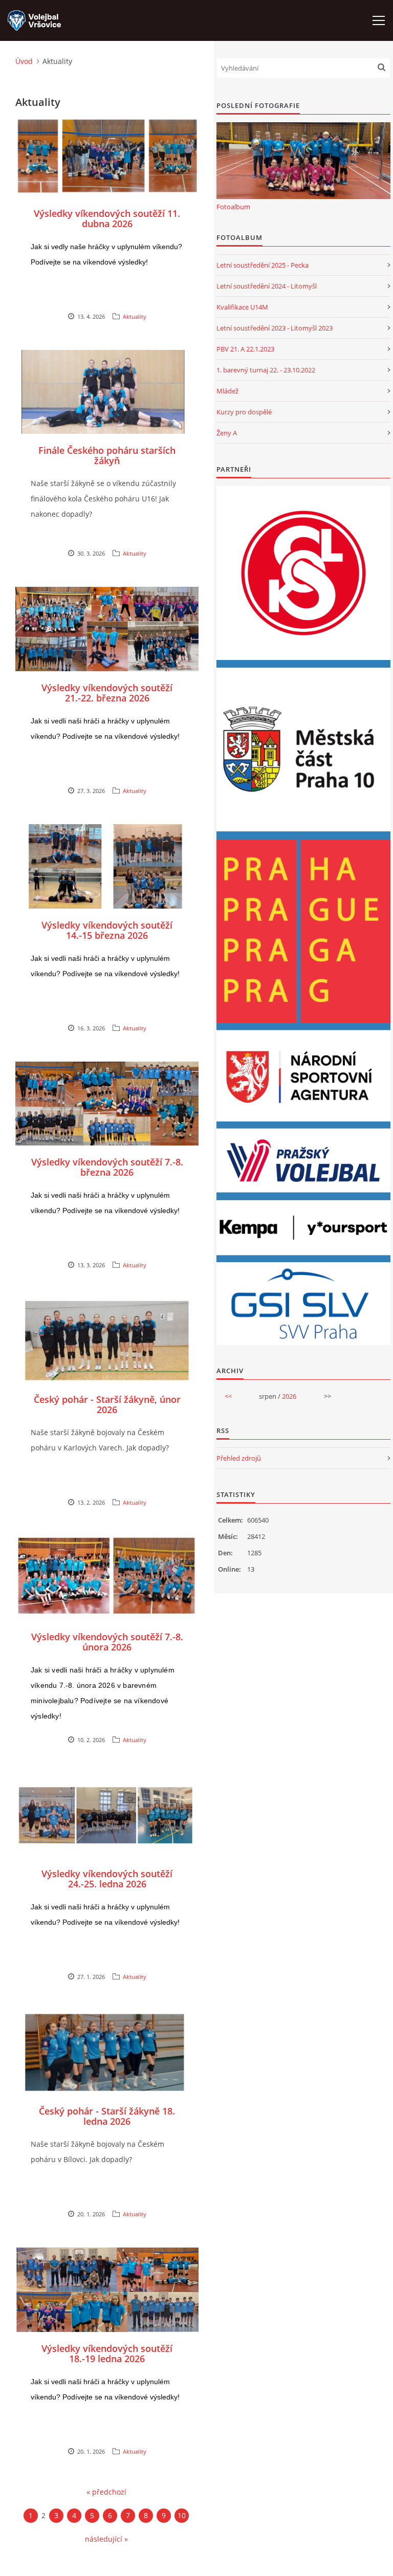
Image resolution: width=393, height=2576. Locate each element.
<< (228, 1396)
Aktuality (135, 316)
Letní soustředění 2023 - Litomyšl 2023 (275, 328)
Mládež (227, 391)
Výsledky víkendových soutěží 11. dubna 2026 (107, 218)
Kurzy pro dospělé (244, 412)
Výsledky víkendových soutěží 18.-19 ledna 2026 (107, 2353)
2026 (289, 1396)
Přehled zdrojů (239, 1458)
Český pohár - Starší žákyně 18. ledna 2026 (107, 2116)
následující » (106, 2539)
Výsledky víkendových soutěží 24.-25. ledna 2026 (107, 1879)
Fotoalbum (233, 207)
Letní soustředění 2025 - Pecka (263, 265)
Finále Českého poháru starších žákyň (107, 455)
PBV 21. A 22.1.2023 (245, 349)
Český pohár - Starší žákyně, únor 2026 (107, 1404)
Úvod (24, 61)
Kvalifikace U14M (242, 307)
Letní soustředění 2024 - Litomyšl (267, 286)
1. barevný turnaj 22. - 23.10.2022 (266, 370)
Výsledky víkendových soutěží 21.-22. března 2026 (107, 693)
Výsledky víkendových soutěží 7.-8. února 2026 (107, 1642)
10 (182, 2515)
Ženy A (227, 433)
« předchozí (106, 2492)
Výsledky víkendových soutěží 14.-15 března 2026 (107, 930)
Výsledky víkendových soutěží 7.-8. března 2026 (107, 1167)
